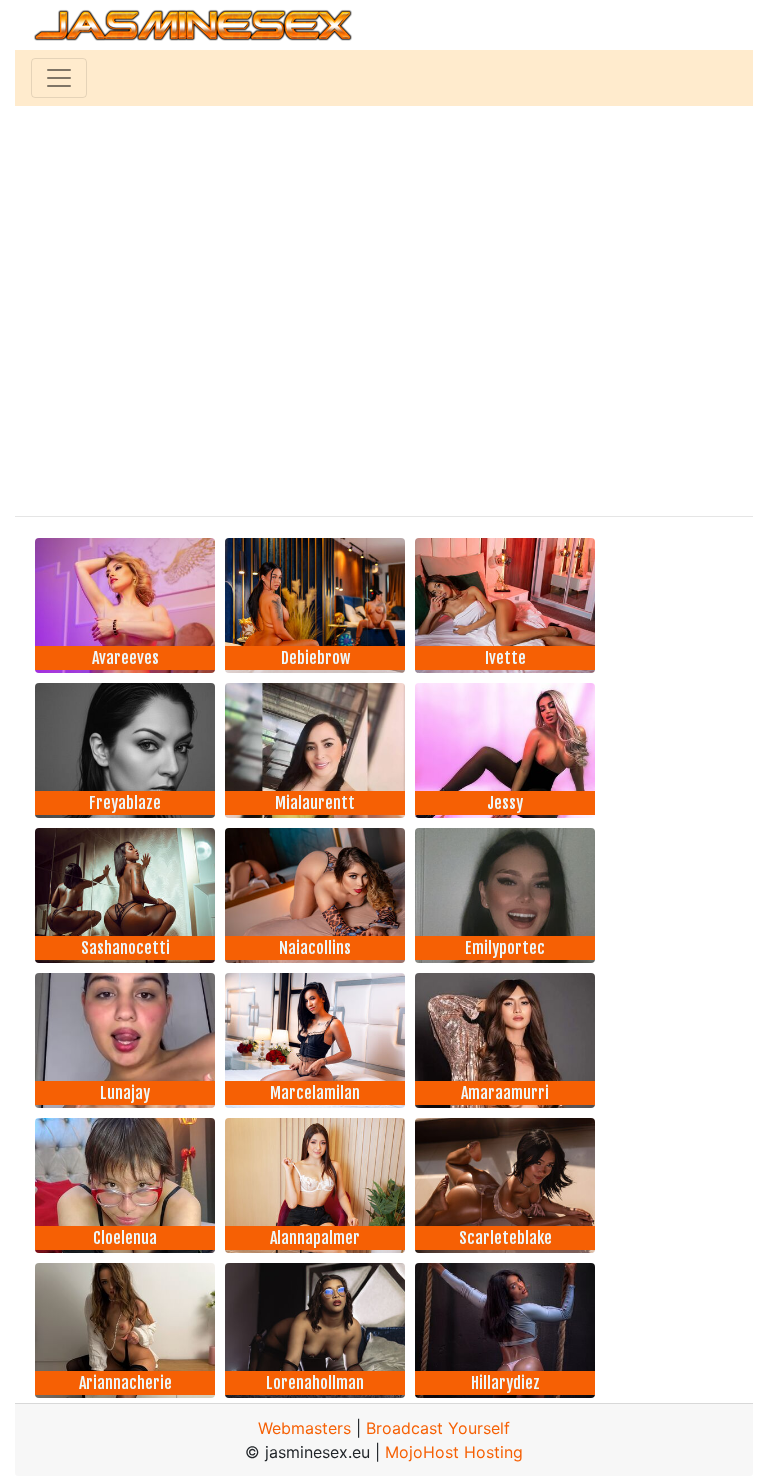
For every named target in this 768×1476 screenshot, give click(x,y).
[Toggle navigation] (59, 78)
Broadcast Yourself (438, 1428)
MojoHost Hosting (454, 1452)
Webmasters (304, 1428)
